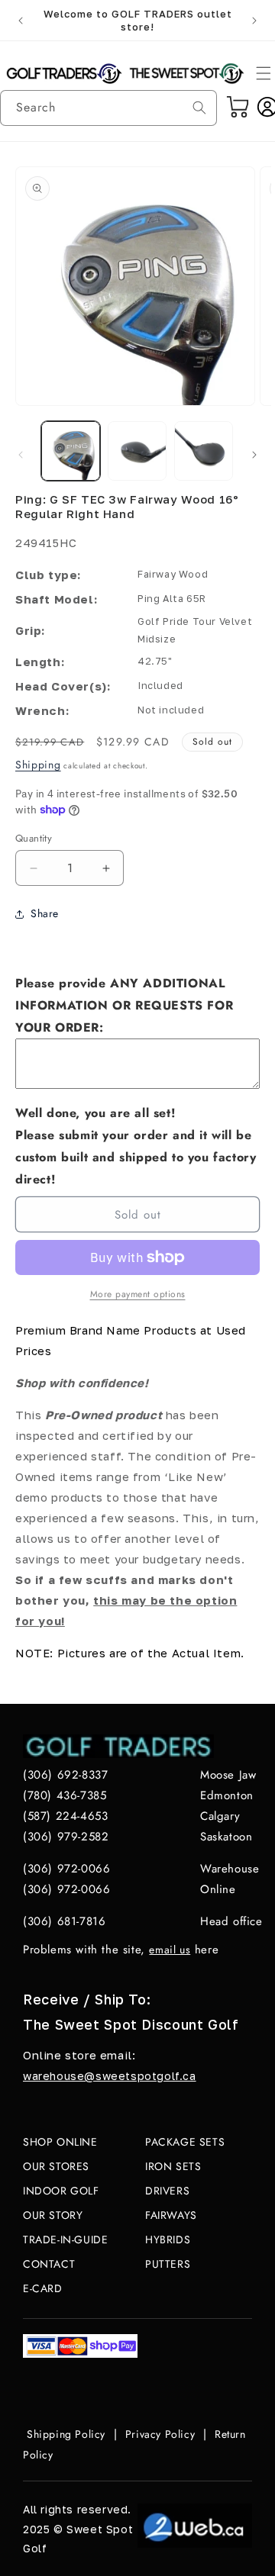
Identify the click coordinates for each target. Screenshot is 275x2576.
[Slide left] (21, 455)
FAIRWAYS (171, 2215)
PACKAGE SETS (185, 2142)
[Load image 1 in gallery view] (71, 451)
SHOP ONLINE (60, 2142)
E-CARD (43, 2288)
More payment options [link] (138, 1294)
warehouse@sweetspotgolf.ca (110, 2076)
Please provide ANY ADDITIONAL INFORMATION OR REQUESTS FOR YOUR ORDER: (124, 1005)
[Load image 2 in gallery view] (137, 451)
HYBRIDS (168, 2240)
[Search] (199, 108)
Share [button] (45, 913)
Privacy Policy (160, 2434)
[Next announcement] (254, 21)
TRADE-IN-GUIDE (65, 2240)
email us (170, 1950)
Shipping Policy (66, 2434)
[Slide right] (254, 455)
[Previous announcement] (21, 21)
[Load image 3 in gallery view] (204, 451)
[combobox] (108, 108)
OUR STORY (53, 2215)
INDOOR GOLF (61, 2191)
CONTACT (49, 2264)
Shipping (38, 765)
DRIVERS (167, 2191)
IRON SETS (173, 2166)
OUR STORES (56, 2166)
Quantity (34, 838)
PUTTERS (168, 2264)
